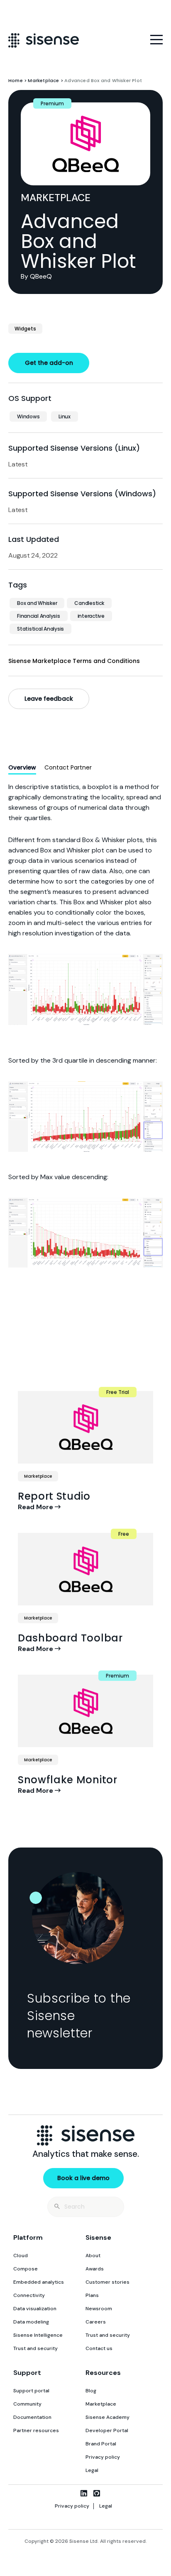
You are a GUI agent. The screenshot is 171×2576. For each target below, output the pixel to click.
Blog (91, 2391)
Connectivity (29, 2295)
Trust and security (35, 2348)
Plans (92, 2295)
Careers (96, 2322)
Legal (92, 2470)
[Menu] (156, 40)
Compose (26, 2269)
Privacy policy (103, 2457)
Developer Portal (107, 2430)
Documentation (32, 2417)
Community (27, 2404)
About (93, 2256)
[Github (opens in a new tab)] (97, 2493)
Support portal (31, 2391)
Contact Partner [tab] (68, 767)
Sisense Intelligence (38, 2335)
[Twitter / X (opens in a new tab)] (71, 2493)
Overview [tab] (22, 767)
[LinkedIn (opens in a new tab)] (84, 2493)
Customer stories (107, 2282)
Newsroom (99, 2309)
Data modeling (31, 2322)
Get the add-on (49, 363)
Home (16, 80)
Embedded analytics (39, 2282)
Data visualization (35, 2309)
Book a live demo (83, 2178)
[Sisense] (44, 40)
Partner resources (36, 2430)
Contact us (99, 2348)
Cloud (21, 2256)
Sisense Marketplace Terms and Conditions (74, 661)
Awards (95, 2269)
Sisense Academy (107, 2417)
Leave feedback (49, 699)
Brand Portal (101, 2444)
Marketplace (43, 80)
